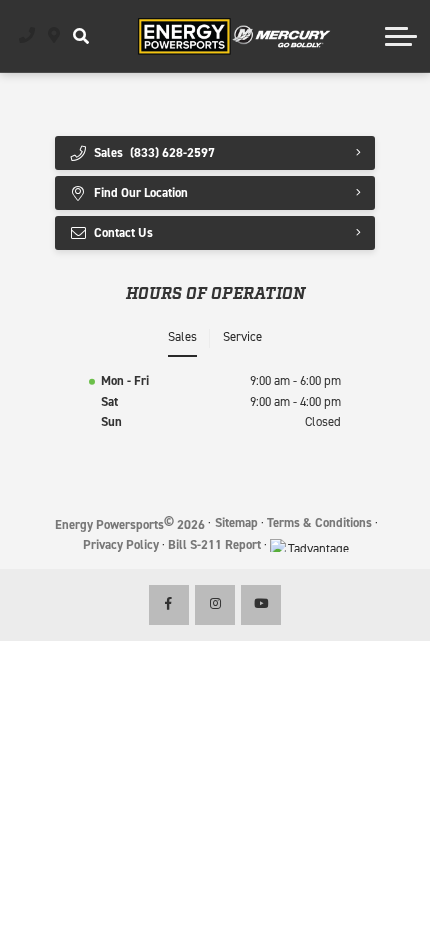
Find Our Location (141, 192)
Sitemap (236, 522)
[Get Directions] (54, 36)
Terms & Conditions (319, 522)
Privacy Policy (121, 544)
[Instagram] (215, 605)
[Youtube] (261, 605)
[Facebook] (169, 605)
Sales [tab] (182, 336)
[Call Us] (27, 36)
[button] (80, 36)
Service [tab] (242, 336)
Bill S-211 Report (214, 544)
